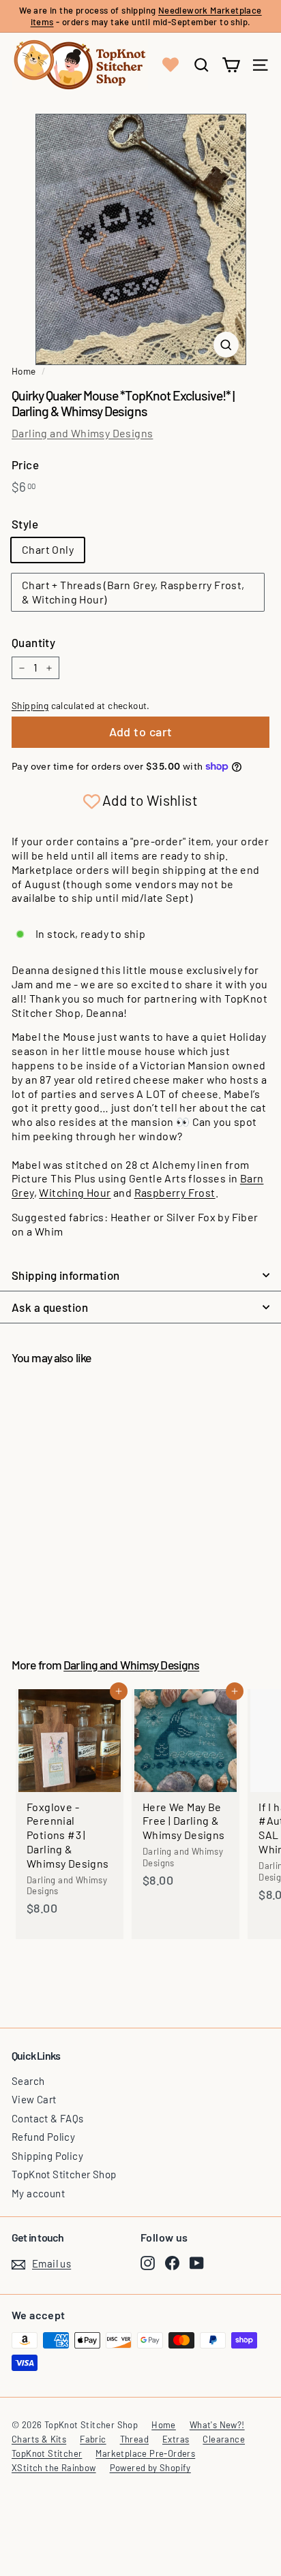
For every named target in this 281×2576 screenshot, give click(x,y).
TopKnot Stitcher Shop (64, 2174)
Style (25, 524)
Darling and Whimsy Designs (82, 433)
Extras (176, 2439)
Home (24, 371)
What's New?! (217, 2425)
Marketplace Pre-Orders (145, 2453)
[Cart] (231, 65)
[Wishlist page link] (171, 65)
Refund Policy (43, 2137)
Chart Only (48, 549)
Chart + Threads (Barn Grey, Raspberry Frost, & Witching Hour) (133, 592)
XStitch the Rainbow (54, 2468)
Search (28, 2081)
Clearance (224, 2439)
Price (25, 465)
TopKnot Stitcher (47, 2453)
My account (38, 2193)
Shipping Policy (47, 2156)
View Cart (34, 2099)
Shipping (30, 705)
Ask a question (50, 1307)
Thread (134, 2439)
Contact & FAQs (48, 2118)
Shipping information (66, 1275)
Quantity (33, 642)
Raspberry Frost (175, 1192)
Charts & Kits (39, 2439)
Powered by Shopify (150, 2468)
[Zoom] (226, 345)
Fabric (93, 2439)
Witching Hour (75, 1192)
